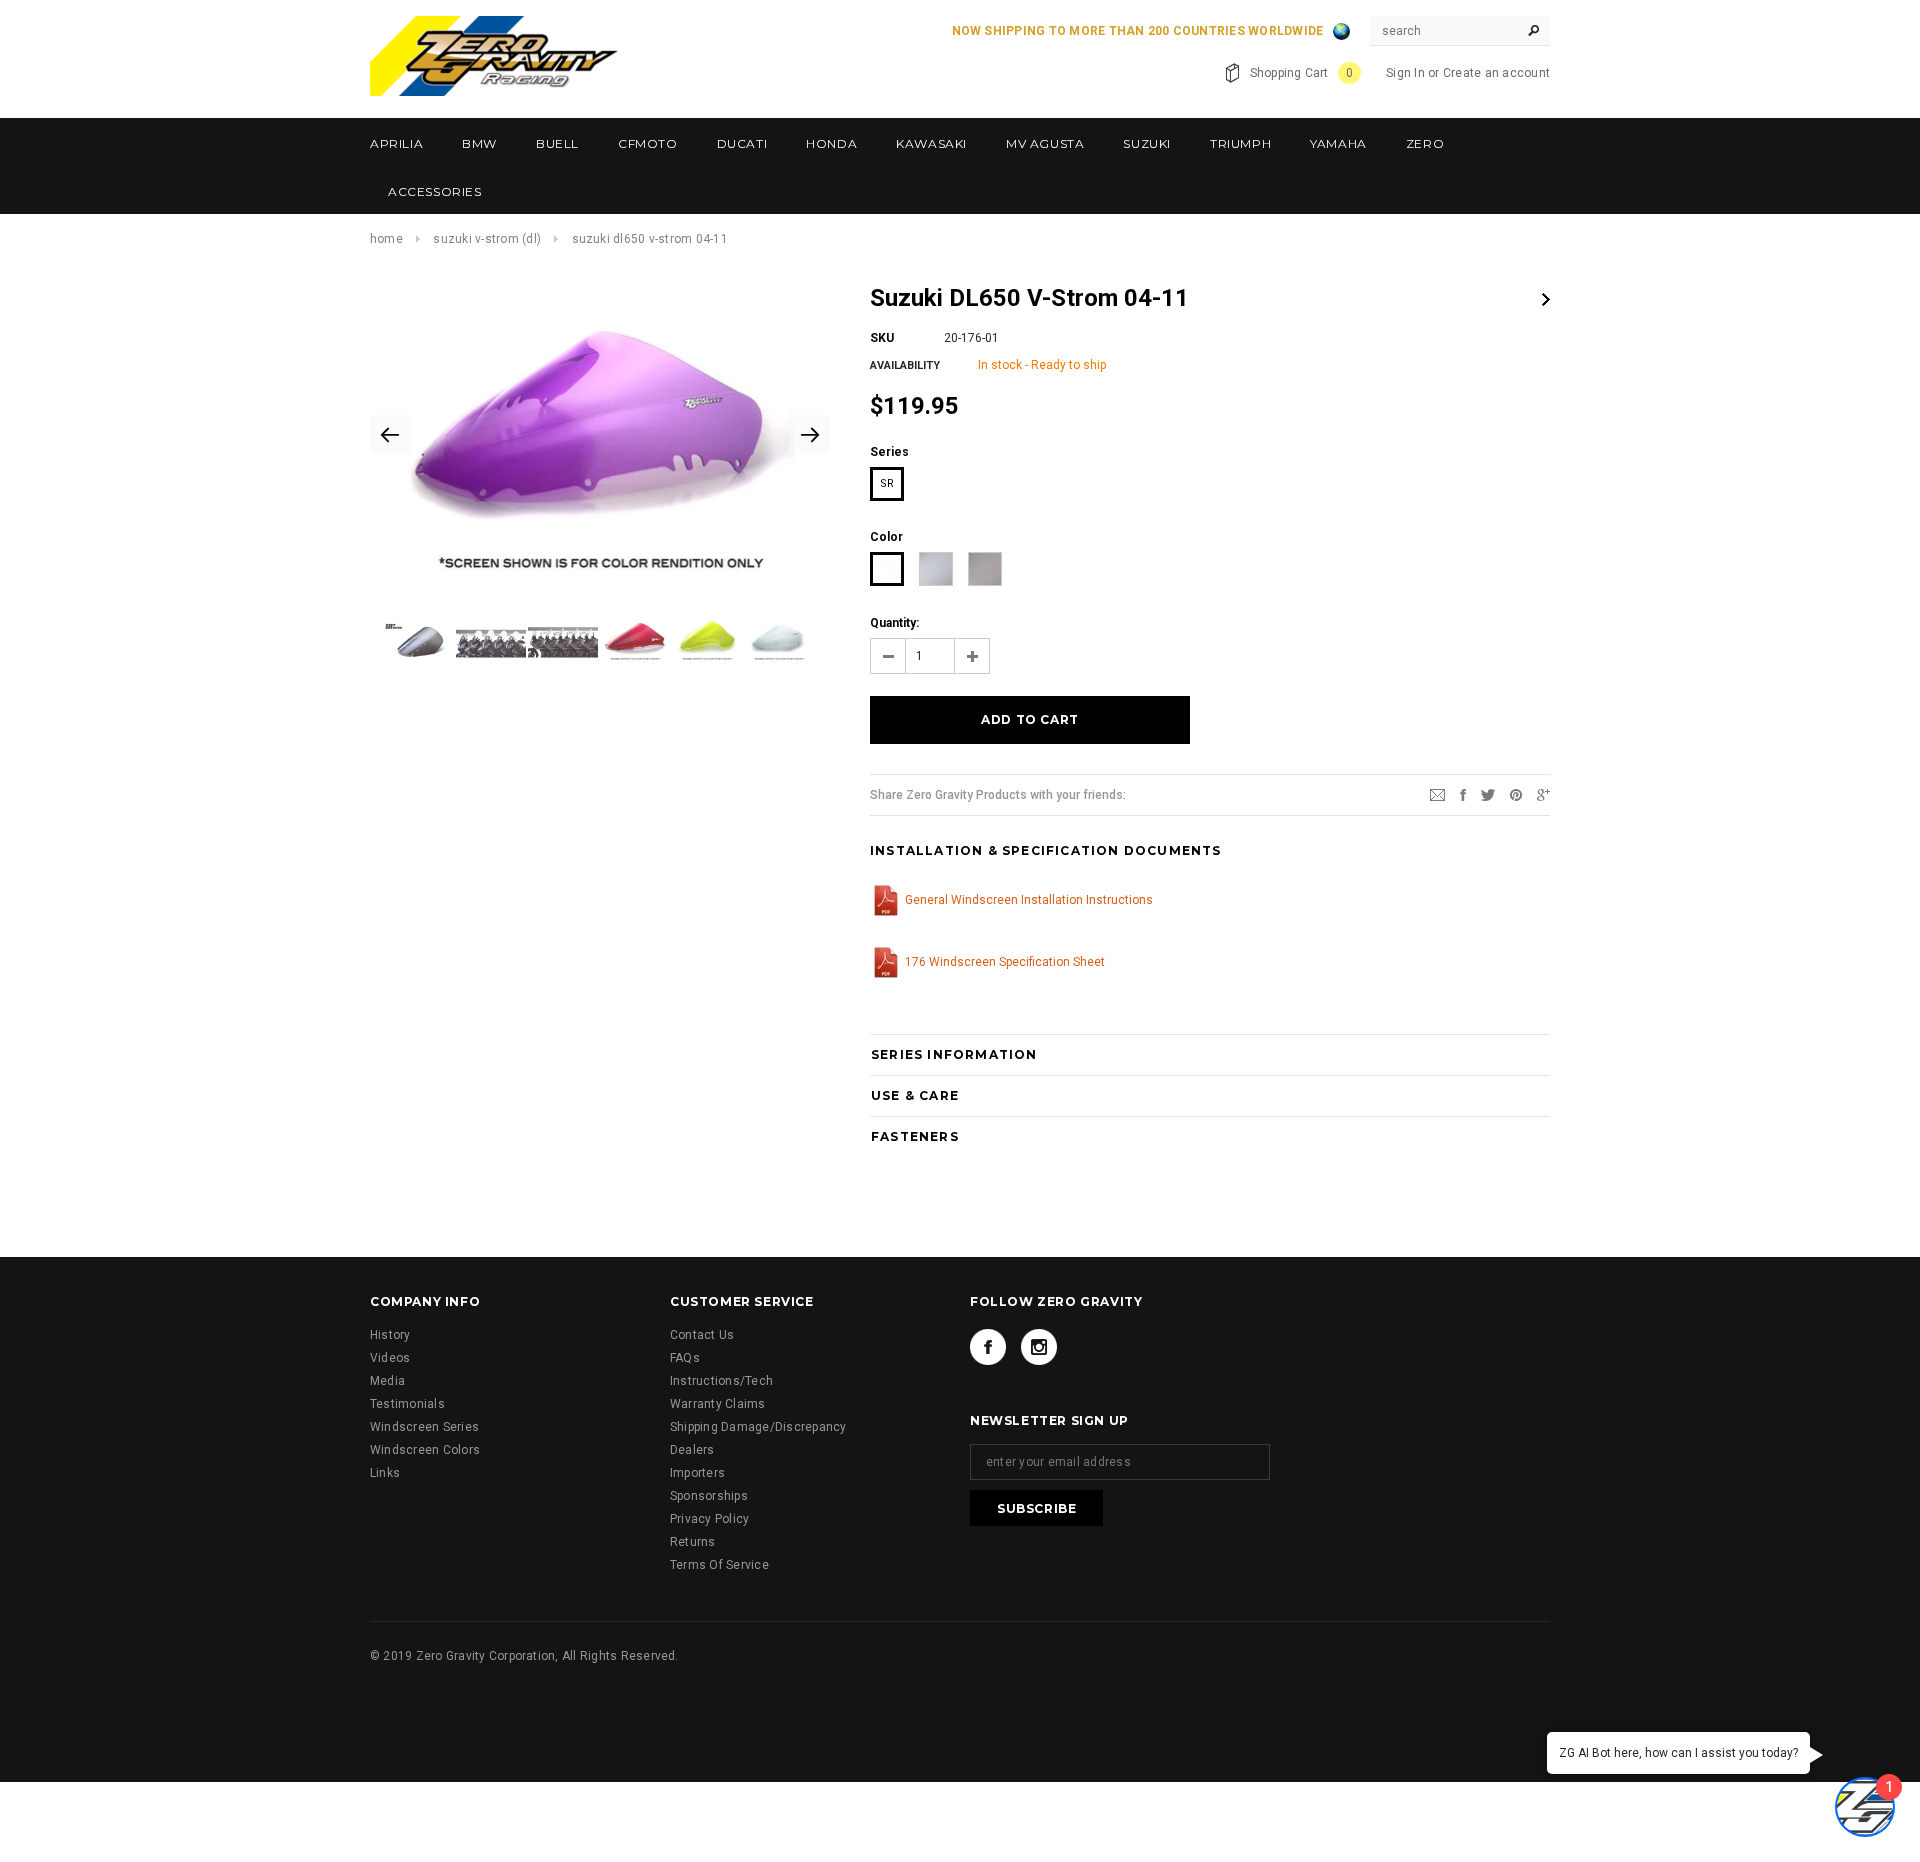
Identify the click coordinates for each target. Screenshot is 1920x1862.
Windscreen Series (424, 1427)
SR (887, 483)
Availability (905, 365)
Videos (390, 1358)
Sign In (1405, 73)
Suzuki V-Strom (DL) (487, 239)
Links (385, 1473)
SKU (882, 338)
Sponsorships (709, 1496)
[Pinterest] (1516, 794)
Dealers (692, 1450)
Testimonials (407, 1404)
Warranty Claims (718, 1404)
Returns (693, 1542)
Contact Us (702, 1335)
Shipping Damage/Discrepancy (758, 1427)
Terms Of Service (719, 1565)
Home (386, 239)
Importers (697, 1473)
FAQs (685, 1358)
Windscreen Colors (425, 1450)
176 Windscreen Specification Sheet (1005, 962)
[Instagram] (1039, 1347)
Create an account (1496, 73)
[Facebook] (988, 1347)
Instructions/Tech (721, 1381)
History (390, 1335)
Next (1546, 299)
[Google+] (1543, 794)
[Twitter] (1488, 794)
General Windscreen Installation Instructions (1029, 900)
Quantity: (894, 623)
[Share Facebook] (1463, 794)
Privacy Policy (709, 1519)
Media (387, 1381)
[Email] (1437, 794)
